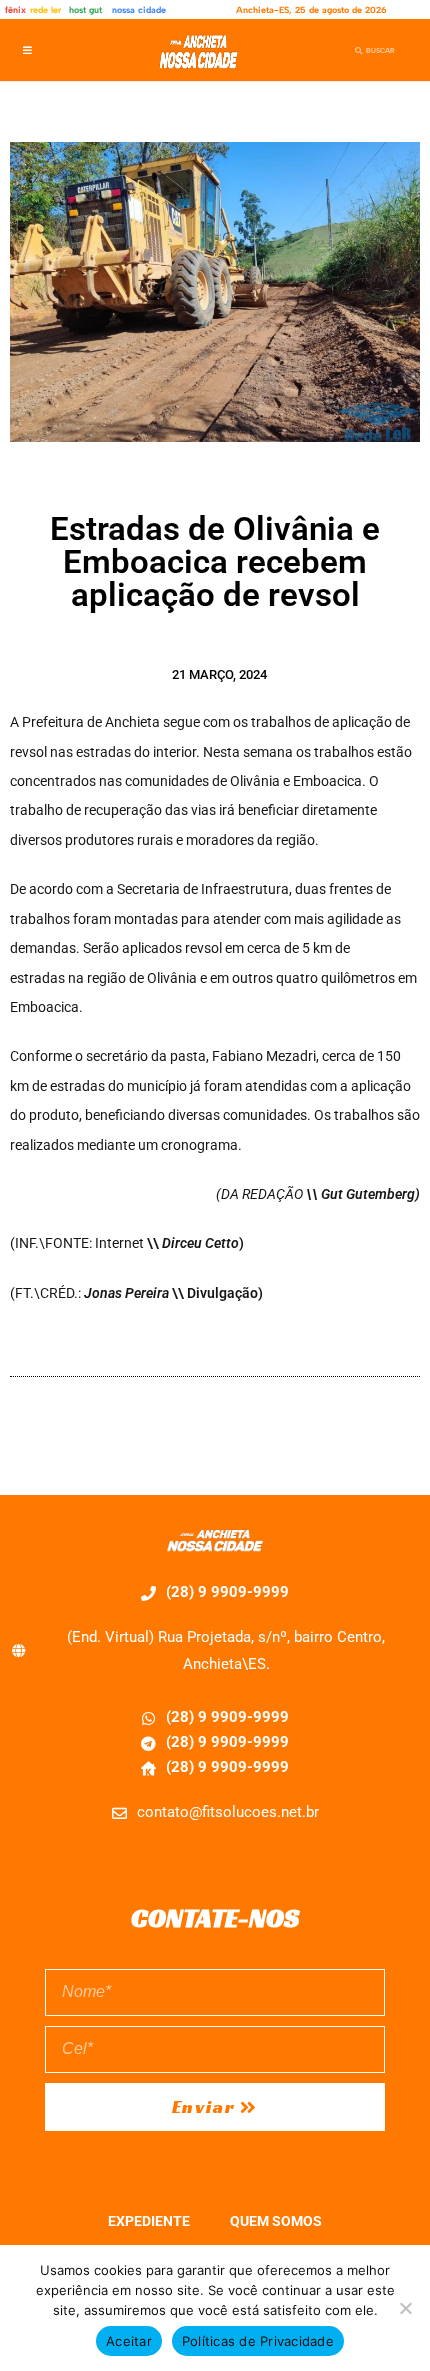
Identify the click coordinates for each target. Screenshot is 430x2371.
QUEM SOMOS (276, 2221)
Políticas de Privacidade (258, 2341)
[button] (27, 50)
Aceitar (129, 2341)
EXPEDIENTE (149, 2221)
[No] (405, 2308)
